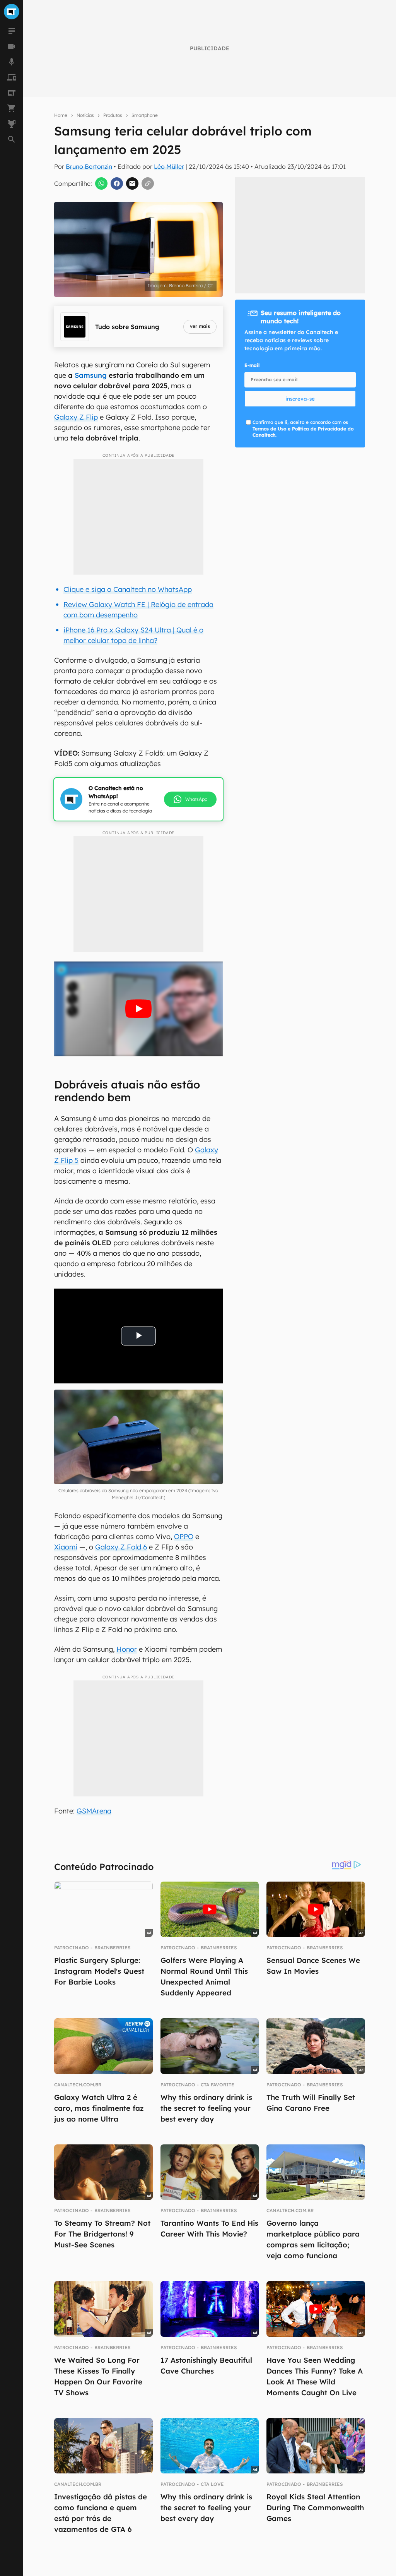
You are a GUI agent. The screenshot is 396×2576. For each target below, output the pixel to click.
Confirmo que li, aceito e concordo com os (303, 429)
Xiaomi (66, 1547)
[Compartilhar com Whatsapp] (101, 183)
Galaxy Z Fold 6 (121, 1547)
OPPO (184, 1537)
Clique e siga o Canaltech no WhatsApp (128, 589)
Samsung (91, 375)
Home (61, 115)
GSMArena (94, 1811)
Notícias (85, 115)
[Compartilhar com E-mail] (132, 183)
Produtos (113, 115)
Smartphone (145, 115)
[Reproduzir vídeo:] (138, 1009)
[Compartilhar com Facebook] (117, 183)
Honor (127, 1649)
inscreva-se (300, 399)
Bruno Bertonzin (89, 166)
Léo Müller (169, 166)
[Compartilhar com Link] (148, 183)
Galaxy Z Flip (76, 417)
